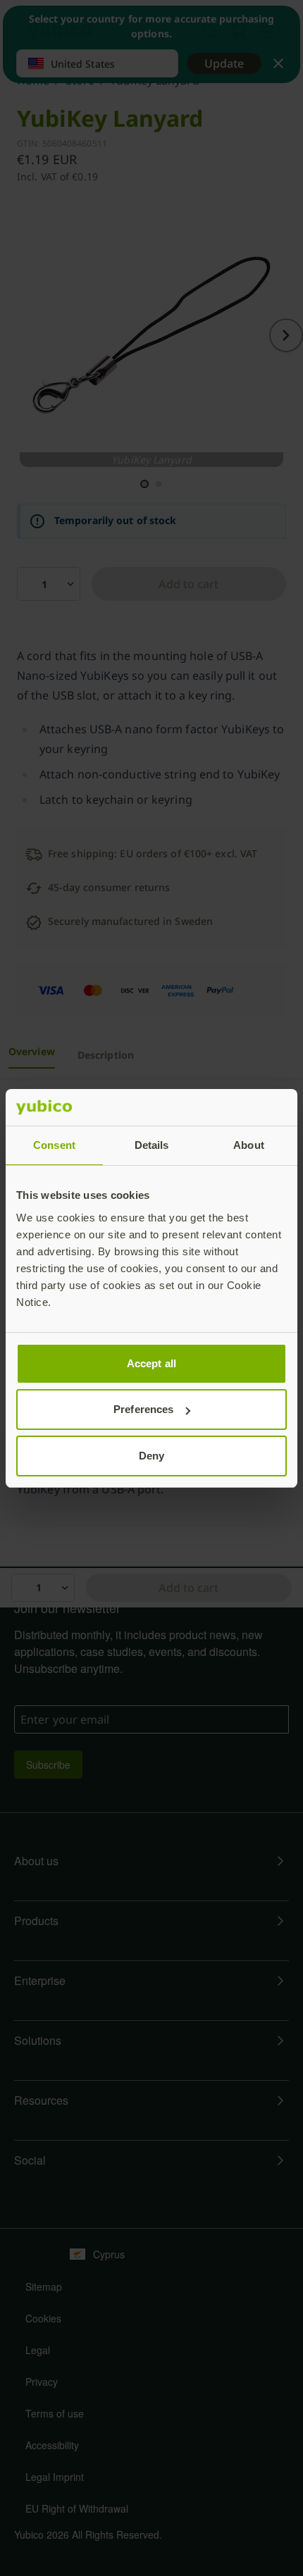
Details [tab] (152, 1145)
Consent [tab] (54, 1145)
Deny (151, 1456)
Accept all (151, 1363)
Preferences (143, 1409)
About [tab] (249, 1145)
